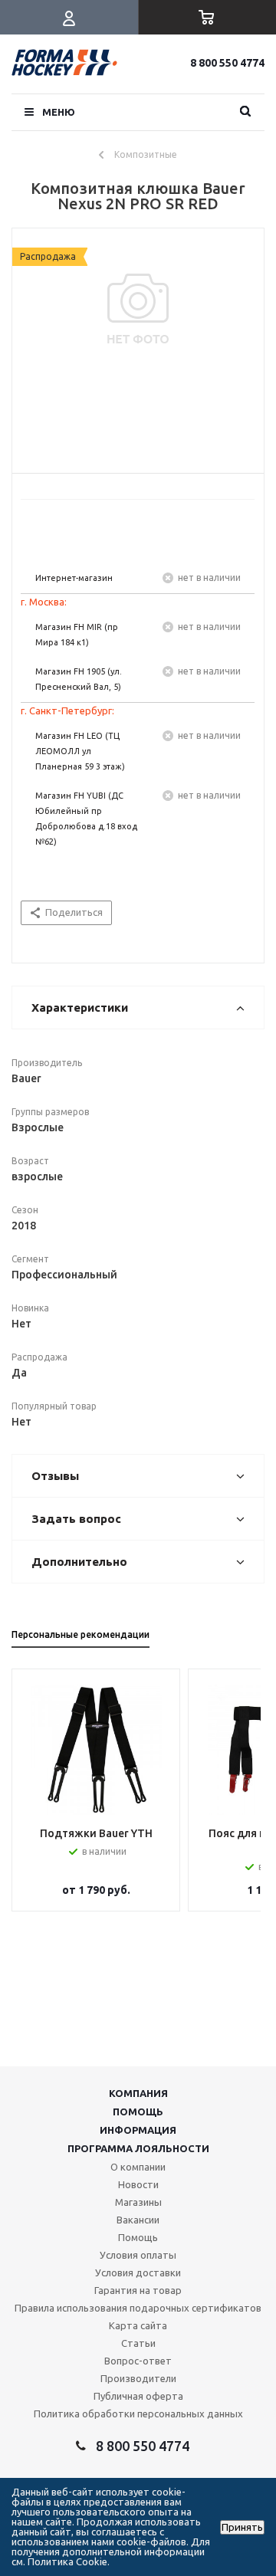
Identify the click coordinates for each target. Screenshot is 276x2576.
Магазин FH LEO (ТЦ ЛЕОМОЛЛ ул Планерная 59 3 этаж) (80, 751)
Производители (138, 2378)
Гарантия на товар (138, 2290)
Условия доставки (138, 2272)
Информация (138, 2130)
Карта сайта (138, 2325)
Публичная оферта (138, 2396)
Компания (138, 2093)
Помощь (138, 2112)
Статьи (138, 2343)
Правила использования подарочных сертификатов (138, 2308)
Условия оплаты (138, 2255)
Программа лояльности (138, 2148)
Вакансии (138, 2220)
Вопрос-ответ (138, 2361)
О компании (138, 2167)
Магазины (138, 2202)
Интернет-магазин (74, 578)
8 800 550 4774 (227, 63)
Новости (138, 2184)
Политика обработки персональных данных (138, 2414)
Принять (242, 2527)
